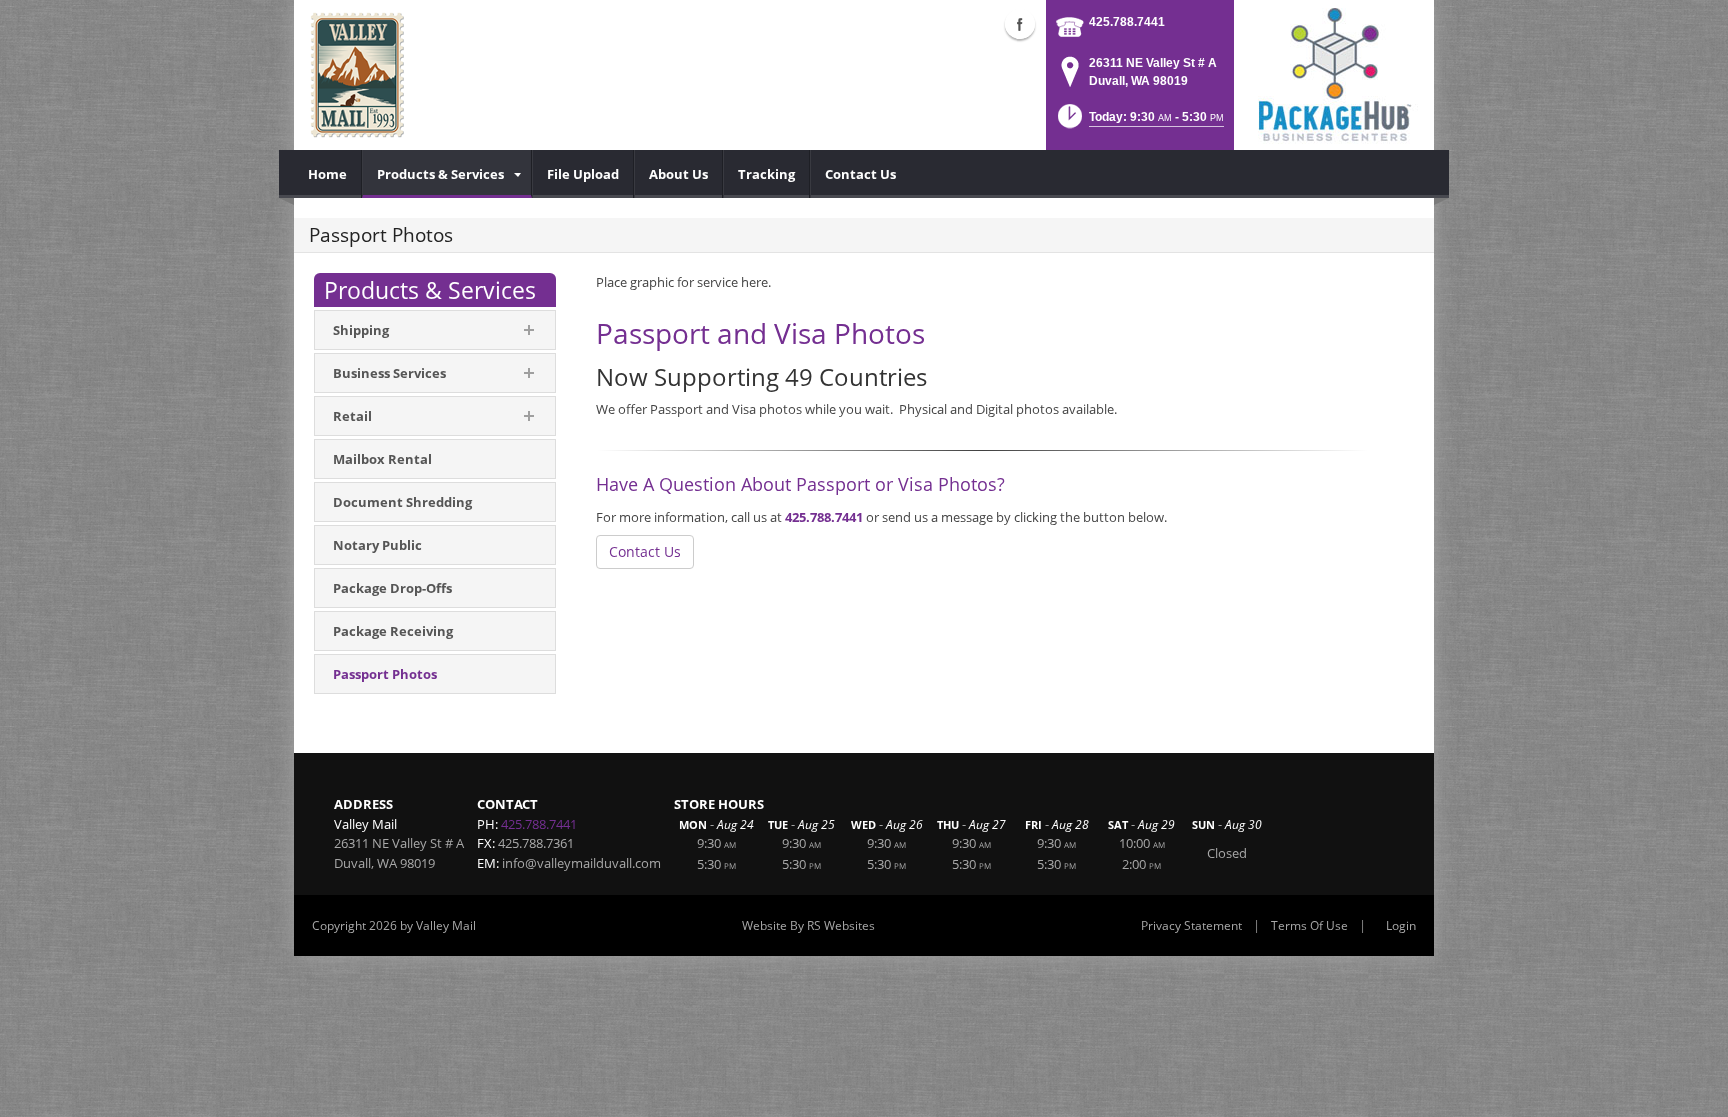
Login (1401, 925)
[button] (1139, 122)
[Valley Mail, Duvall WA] (358, 75)
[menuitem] (328, 174)
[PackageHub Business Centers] (1334, 73)
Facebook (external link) (1020, 24)
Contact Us (645, 551)
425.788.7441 (1127, 22)
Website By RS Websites (808, 925)
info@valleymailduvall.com (581, 863)
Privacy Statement (1191, 925)
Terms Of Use (1309, 925)
